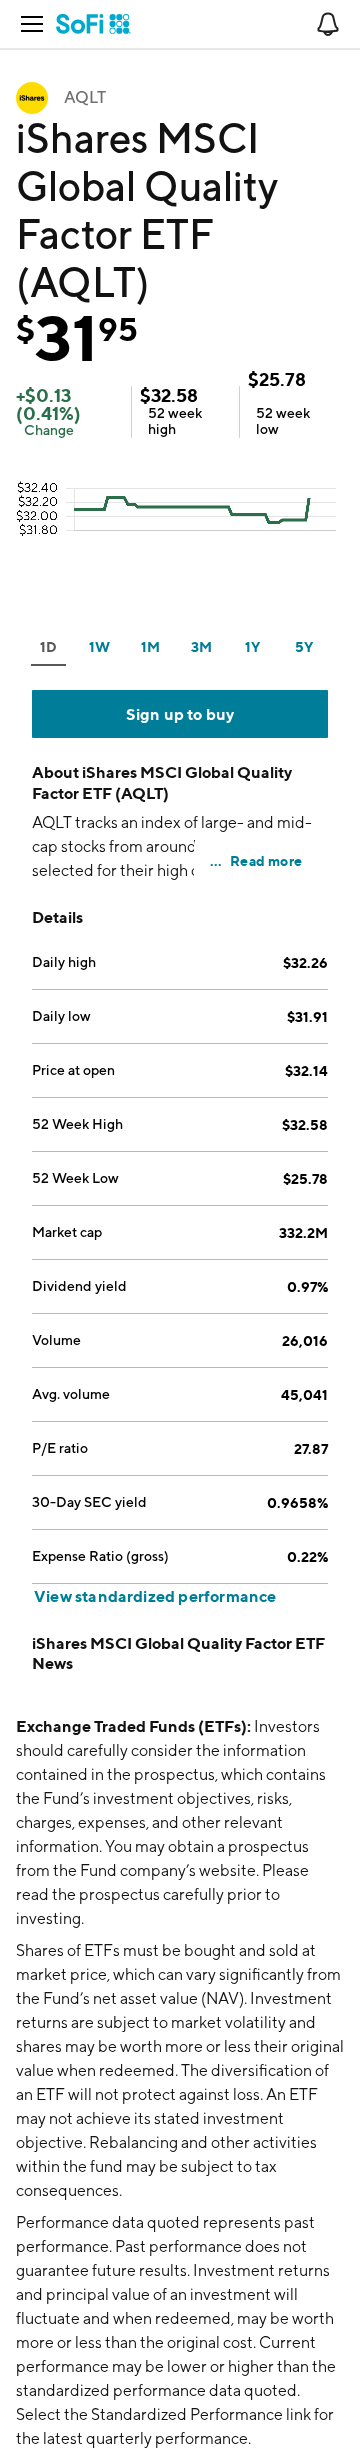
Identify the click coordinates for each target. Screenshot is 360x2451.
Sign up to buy (180, 714)
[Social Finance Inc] (93, 24)
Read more (266, 860)
